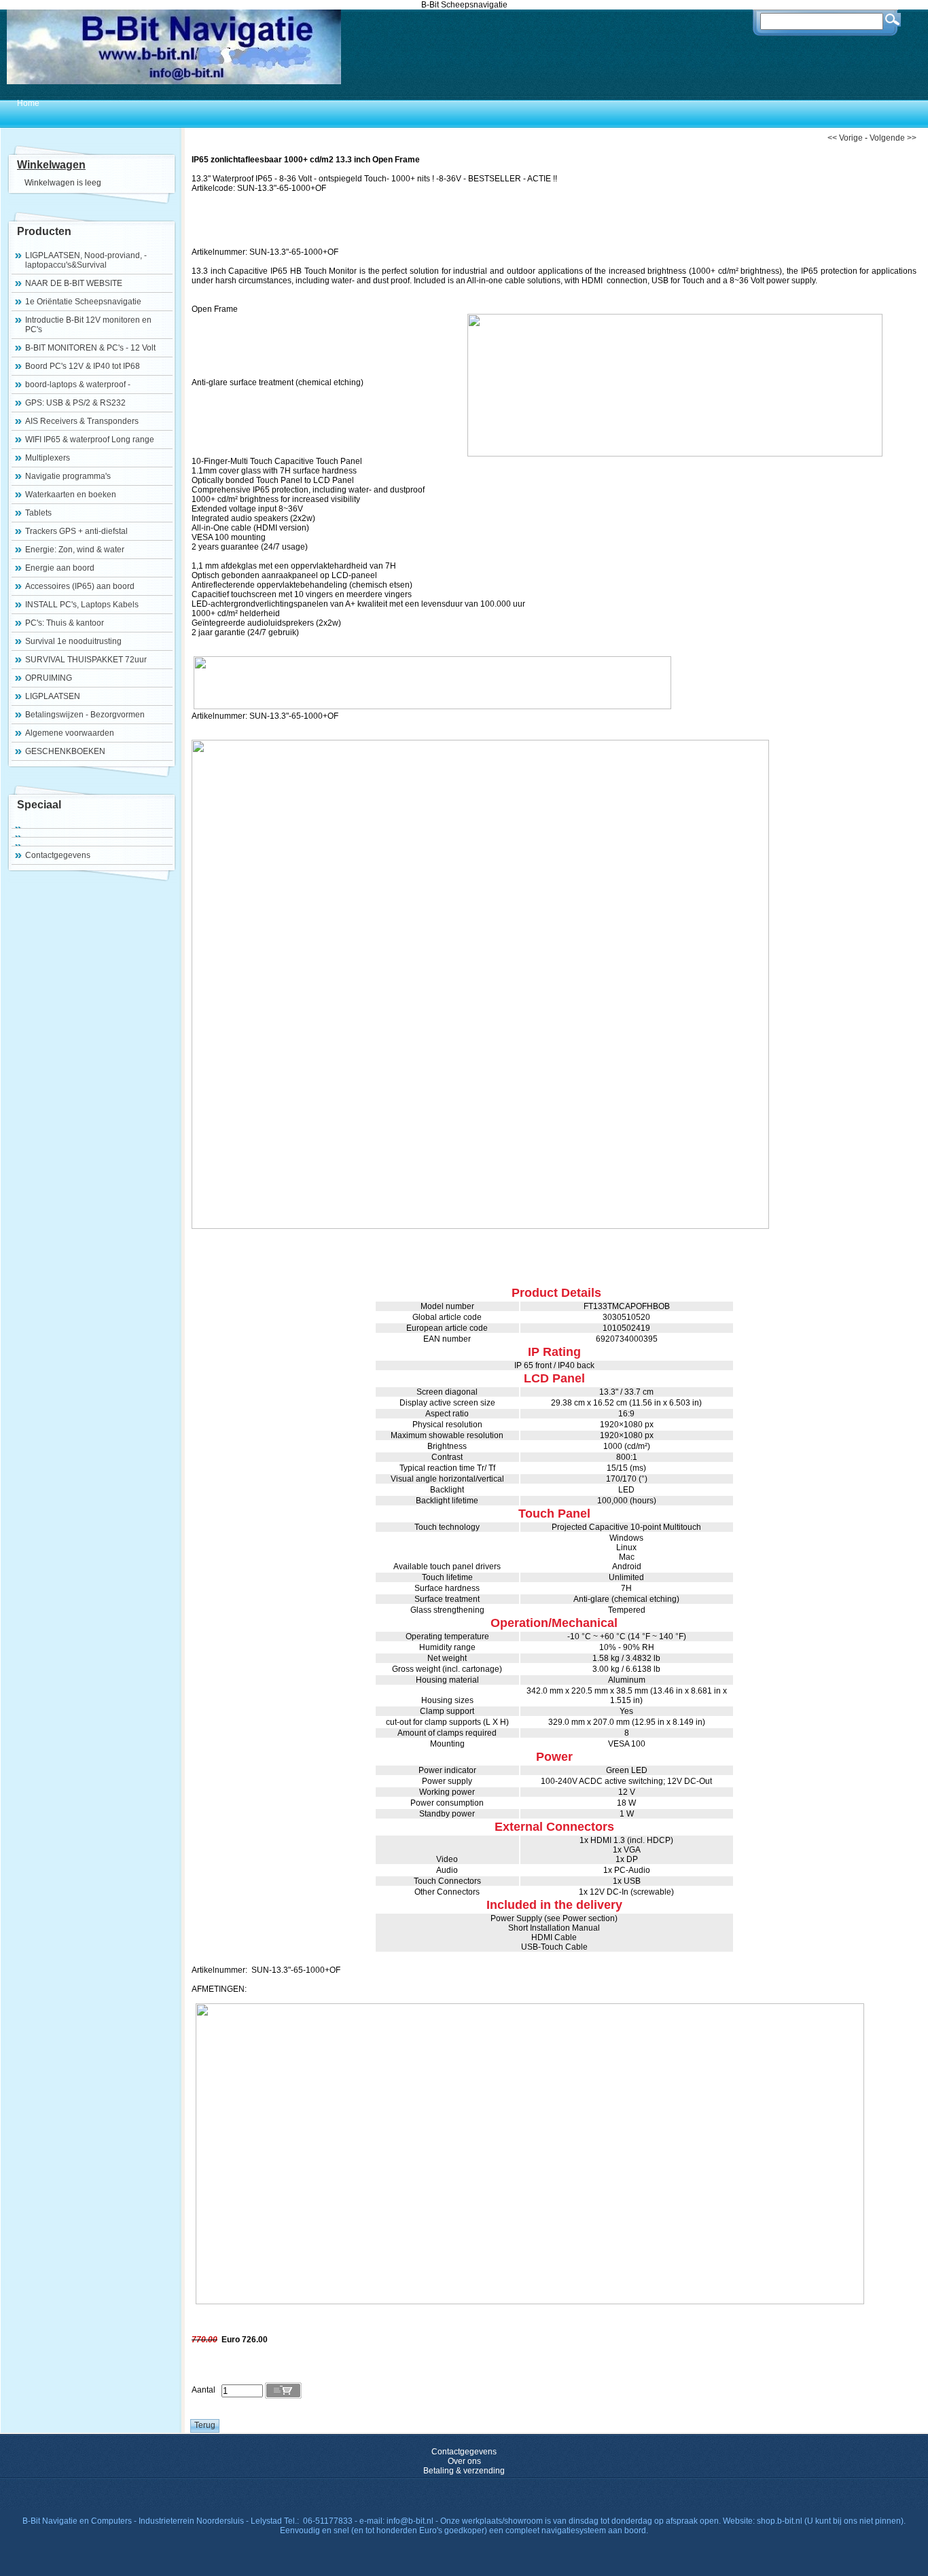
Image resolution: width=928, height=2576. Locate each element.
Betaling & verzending (464, 2471)
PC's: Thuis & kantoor (65, 623)
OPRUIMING (49, 678)
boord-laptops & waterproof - (78, 384)
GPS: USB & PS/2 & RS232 (75, 403)
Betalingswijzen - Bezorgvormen (85, 715)
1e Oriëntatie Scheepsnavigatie (83, 302)
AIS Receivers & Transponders (82, 421)
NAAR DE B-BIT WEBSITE (74, 283)
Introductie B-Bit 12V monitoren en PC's (88, 325)
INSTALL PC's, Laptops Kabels (82, 605)
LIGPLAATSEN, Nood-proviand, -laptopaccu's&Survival (86, 260)
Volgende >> (893, 138)
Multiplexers (48, 458)
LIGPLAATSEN (53, 696)
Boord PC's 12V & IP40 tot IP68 (83, 366)
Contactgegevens (58, 855)
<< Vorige (845, 138)
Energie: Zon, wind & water (75, 550)
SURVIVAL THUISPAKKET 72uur (86, 660)
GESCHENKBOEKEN (65, 751)
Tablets (38, 513)
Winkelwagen (51, 165)
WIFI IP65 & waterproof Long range (90, 440)
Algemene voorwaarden (70, 733)
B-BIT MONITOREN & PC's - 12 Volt (90, 348)
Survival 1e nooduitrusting (73, 641)
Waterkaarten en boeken (71, 495)
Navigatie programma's (68, 476)
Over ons (464, 2461)
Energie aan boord (60, 568)
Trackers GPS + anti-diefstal (76, 531)
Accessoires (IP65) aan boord (80, 586)
